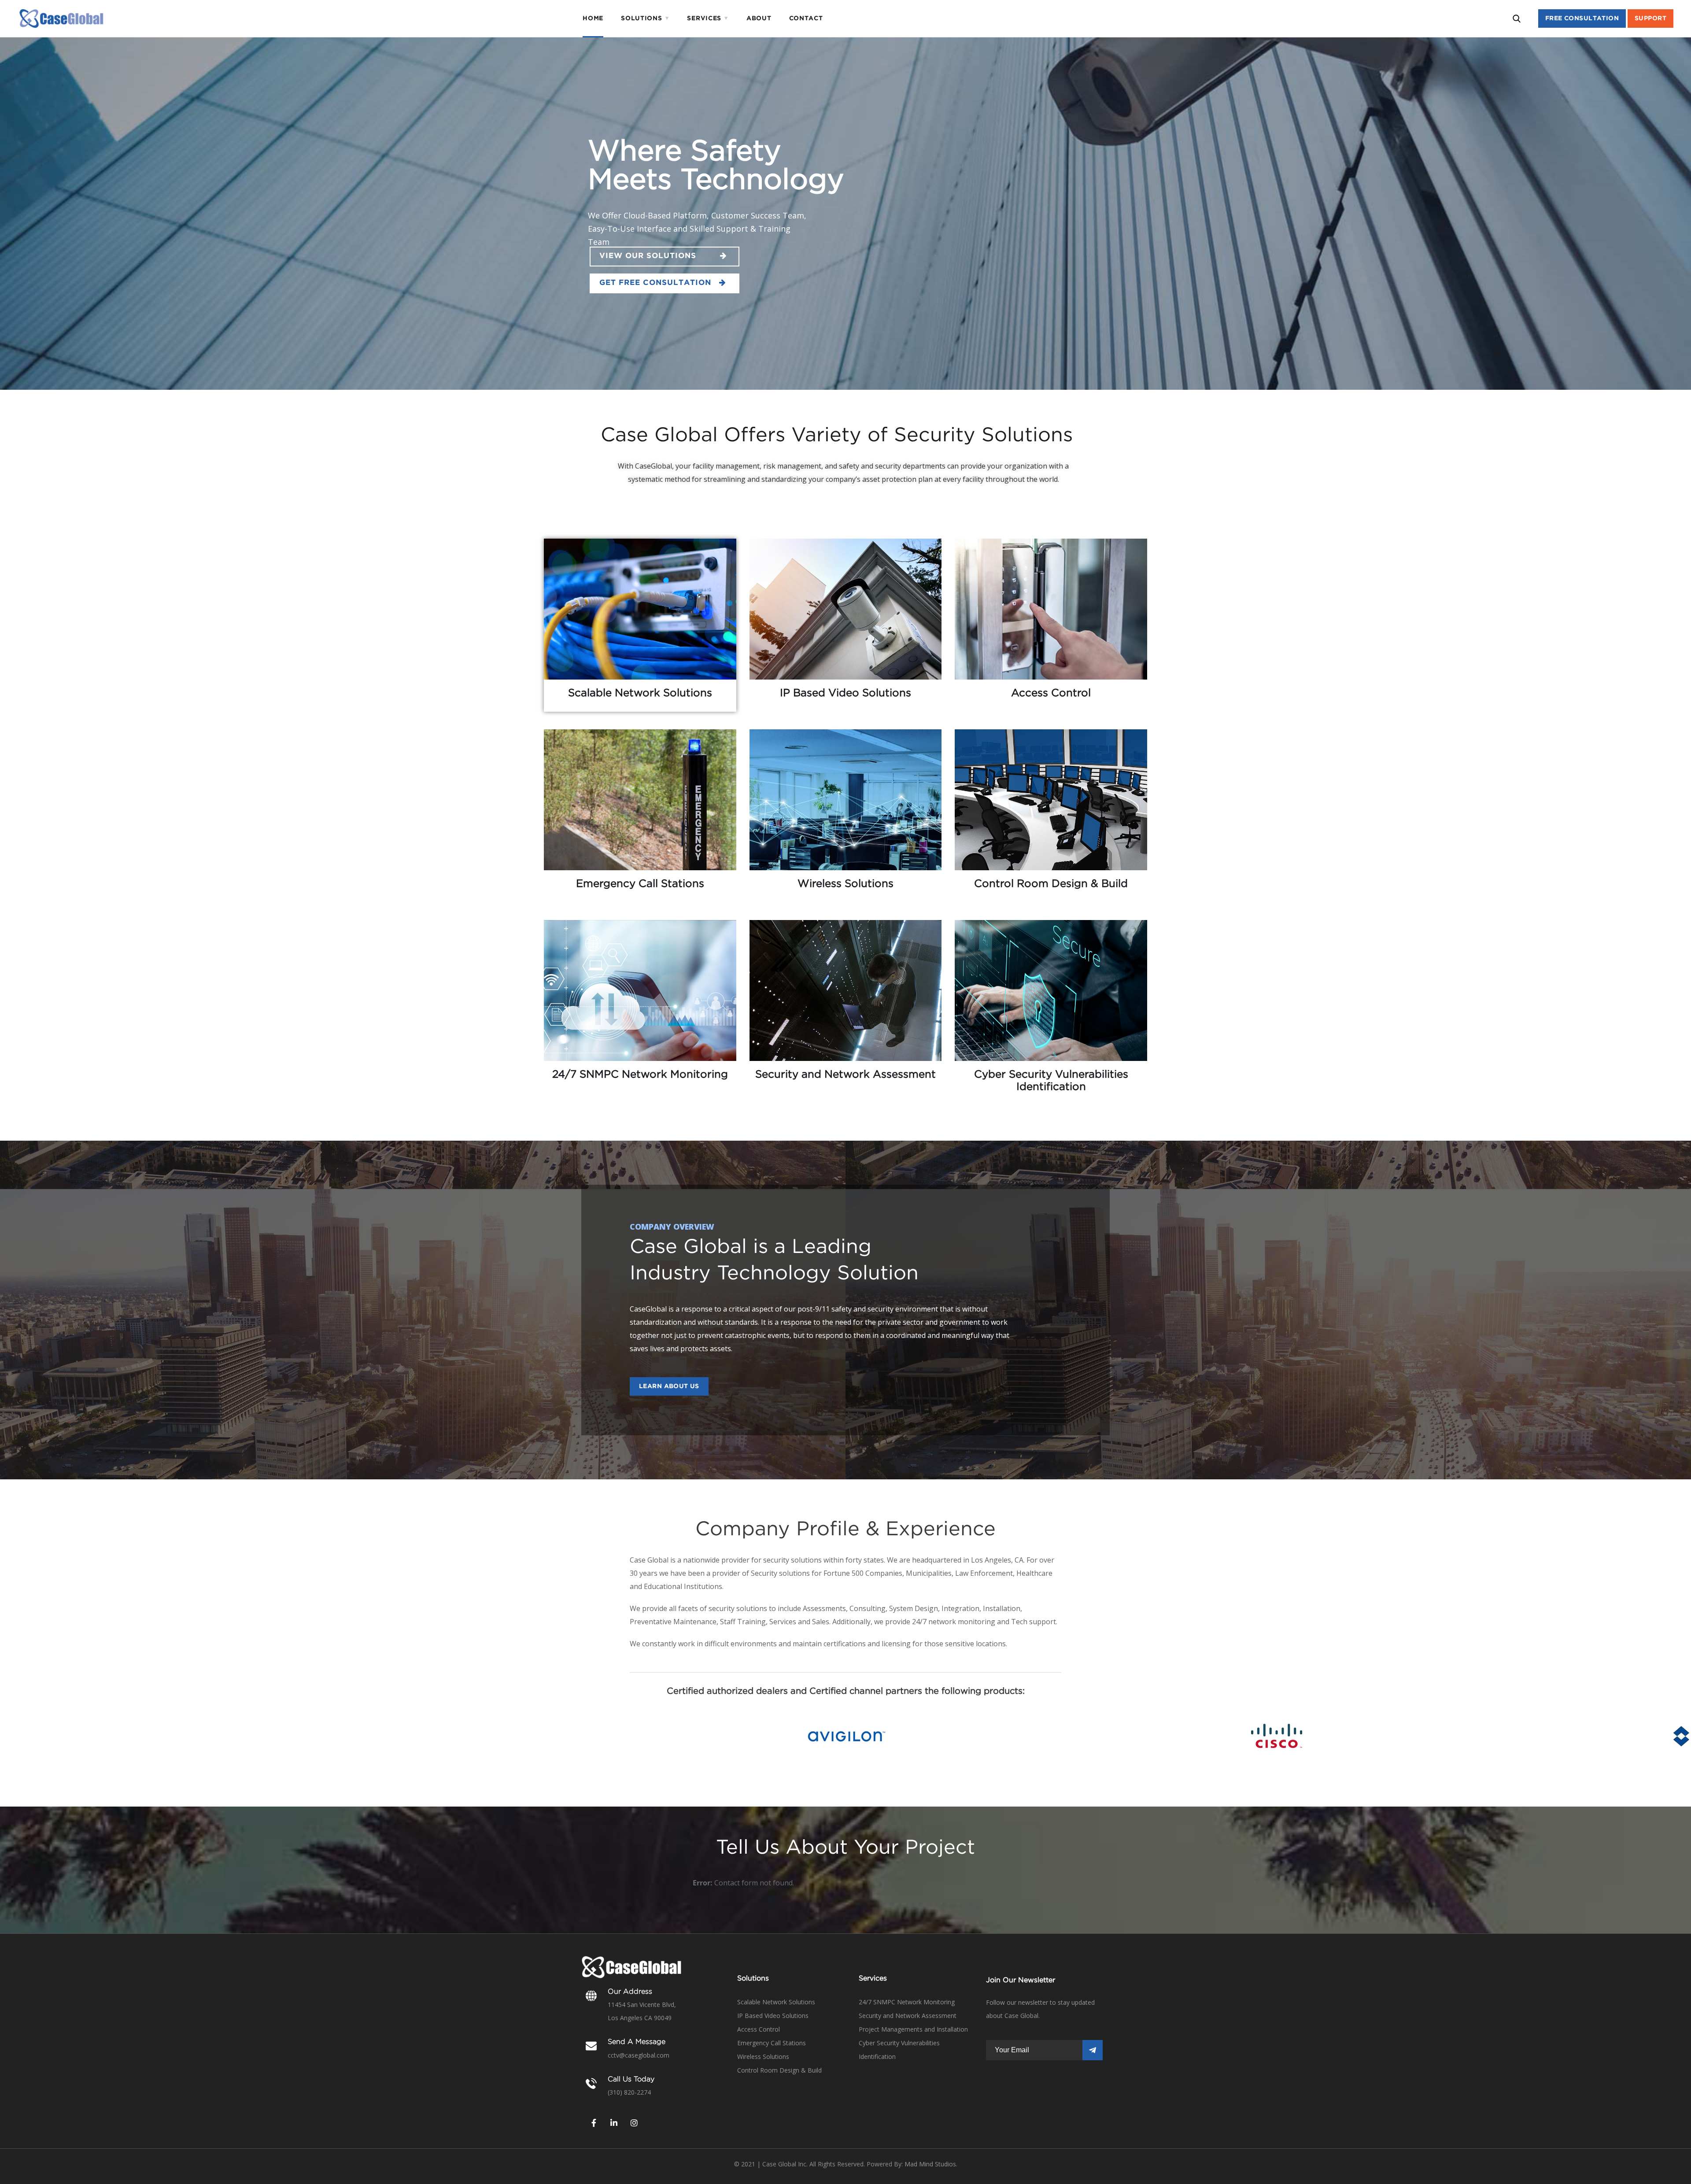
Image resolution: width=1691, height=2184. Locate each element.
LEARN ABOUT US (669, 1386)
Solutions (641, 18)
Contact (806, 18)
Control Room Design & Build (779, 2070)
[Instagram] (634, 2123)
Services (704, 18)
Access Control (759, 2029)
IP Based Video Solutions (773, 2016)
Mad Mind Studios (930, 2164)
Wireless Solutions (763, 2057)
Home (593, 18)
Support (1650, 18)
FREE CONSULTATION (1582, 18)
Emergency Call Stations (772, 2043)
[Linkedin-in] (614, 2123)
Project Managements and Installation (913, 2029)
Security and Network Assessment (908, 2016)
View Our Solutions (660, 256)
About (759, 18)
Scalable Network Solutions (776, 2002)
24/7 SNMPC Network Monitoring (907, 2002)
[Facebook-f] (594, 2123)
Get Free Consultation (659, 283)
